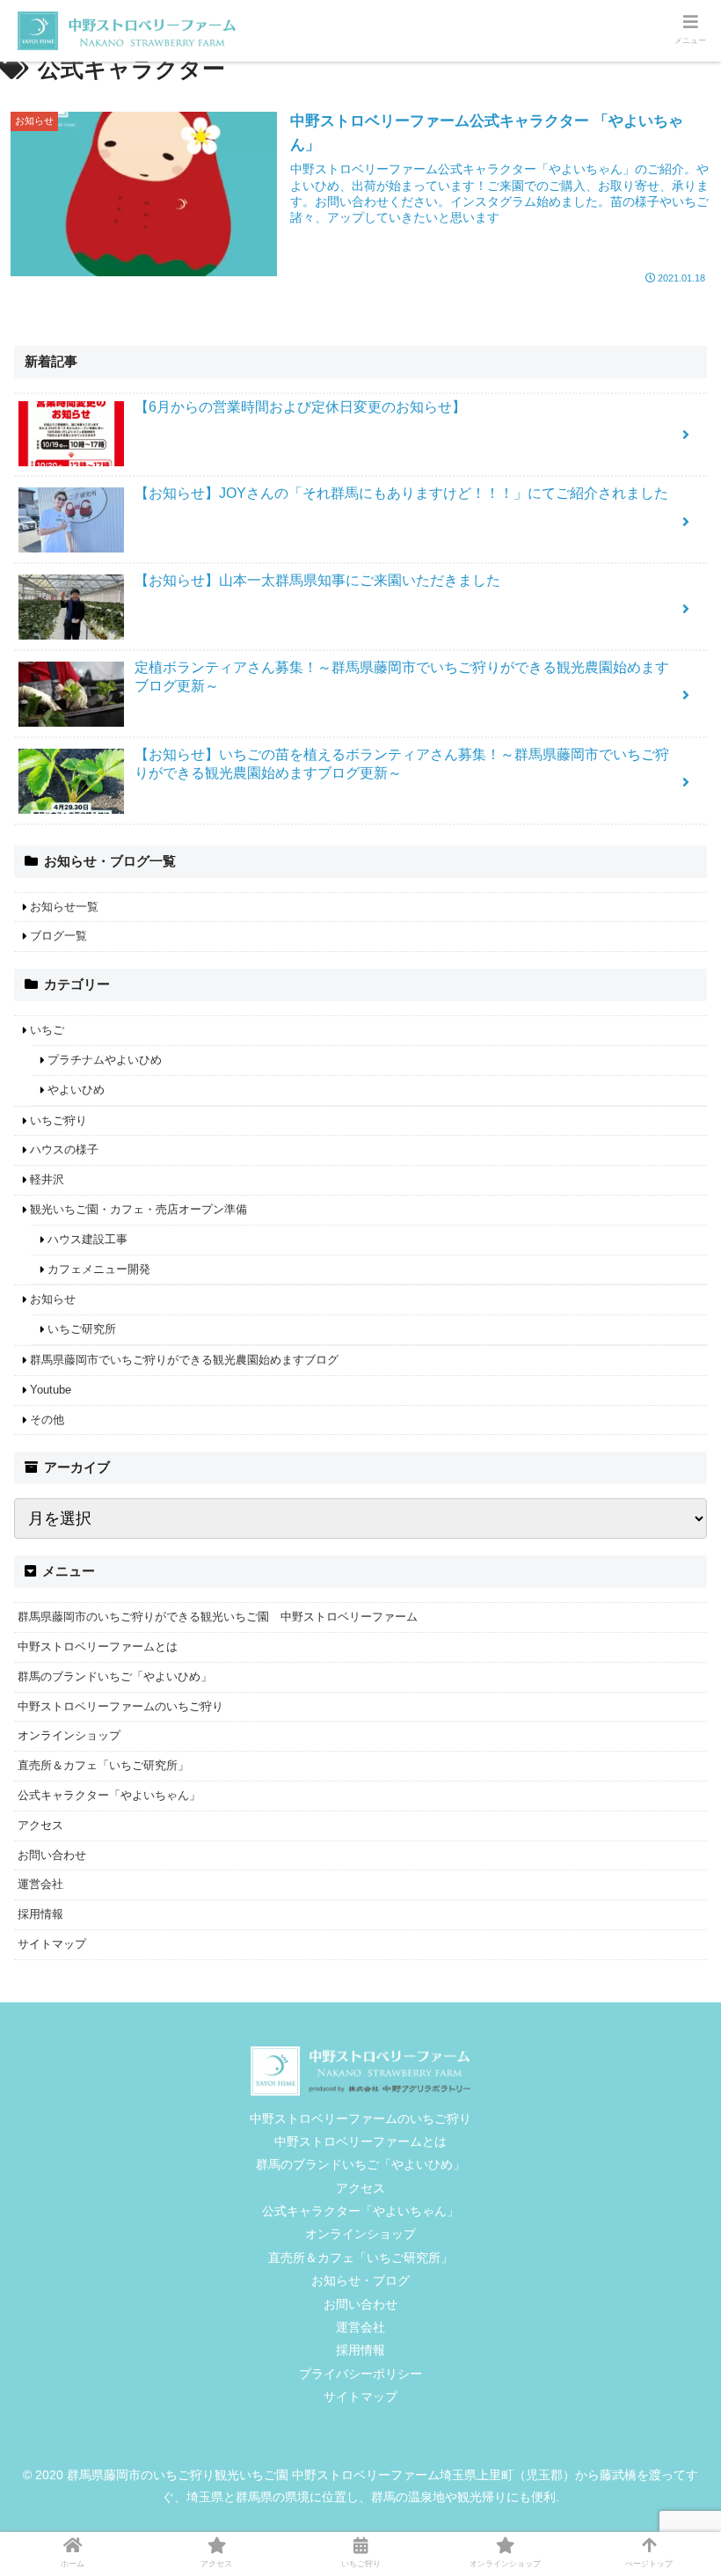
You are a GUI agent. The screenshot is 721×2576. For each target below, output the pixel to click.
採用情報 (40, 1914)
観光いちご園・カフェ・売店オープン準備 (138, 1209)
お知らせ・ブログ (360, 2280)
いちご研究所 (82, 1329)
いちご (47, 1030)
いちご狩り (58, 1120)
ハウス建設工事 (87, 1239)
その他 (47, 1420)
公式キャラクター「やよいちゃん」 (109, 1795)
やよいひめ (76, 1090)
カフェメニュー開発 (99, 1269)
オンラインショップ (69, 1735)
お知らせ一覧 (64, 907)
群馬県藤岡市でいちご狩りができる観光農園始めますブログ (184, 1360)
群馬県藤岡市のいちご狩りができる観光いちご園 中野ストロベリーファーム (218, 1617)
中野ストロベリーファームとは (98, 1647)
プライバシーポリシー (360, 2374)
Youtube (51, 1390)
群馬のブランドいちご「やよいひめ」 (115, 1676)
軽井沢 (47, 1179)
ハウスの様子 (64, 1149)
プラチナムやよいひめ (105, 1060)
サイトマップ (52, 1944)
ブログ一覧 (58, 936)
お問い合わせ (52, 1855)
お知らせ (53, 1299)
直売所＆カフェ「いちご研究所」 (103, 1765)
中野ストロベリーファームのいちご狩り (120, 1706)
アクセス (40, 1825)
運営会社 (40, 1884)
